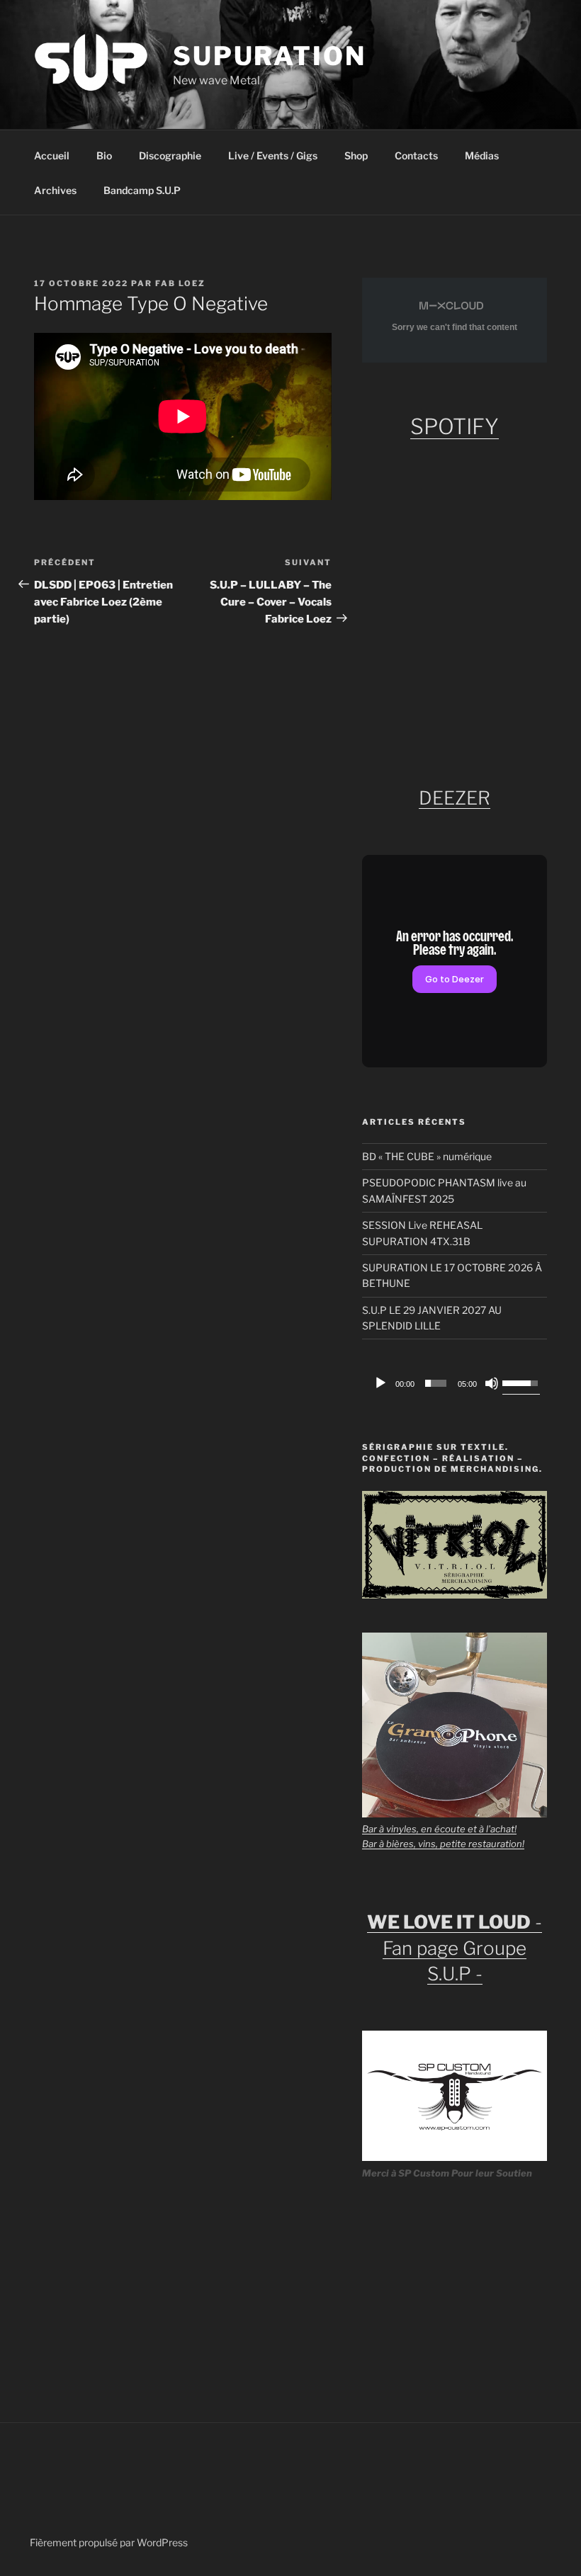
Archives (55, 190)
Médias (482, 155)
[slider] (436, 1383)
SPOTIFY (455, 426)
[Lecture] (380, 1383)
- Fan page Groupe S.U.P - (455, 1948)
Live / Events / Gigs (273, 155)
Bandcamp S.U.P (142, 190)
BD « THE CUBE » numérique (427, 1156)
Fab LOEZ (180, 283)
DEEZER (455, 798)
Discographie (170, 155)
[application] (455, 1383)
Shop (356, 155)
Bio (104, 155)
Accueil (52, 155)
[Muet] (492, 1383)
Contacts (416, 155)
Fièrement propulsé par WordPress (109, 2542)
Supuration (270, 56)
